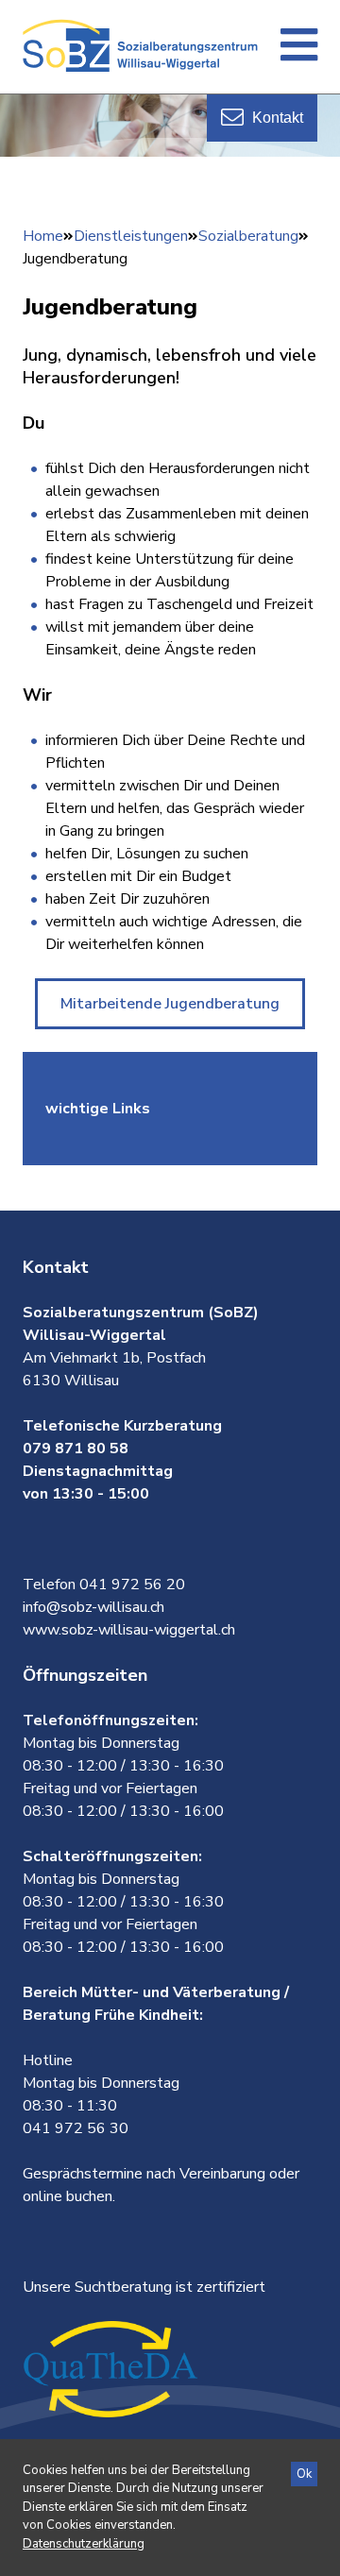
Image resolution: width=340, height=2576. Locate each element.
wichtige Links (98, 1109)
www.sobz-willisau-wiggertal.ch (129, 1630)
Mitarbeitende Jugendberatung (170, 1004)
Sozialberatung (248, 236)
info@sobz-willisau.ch (93, 1607)
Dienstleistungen (131, 236)
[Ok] (304, 2474)
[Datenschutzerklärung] (84, 2544)
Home (43, 236)
